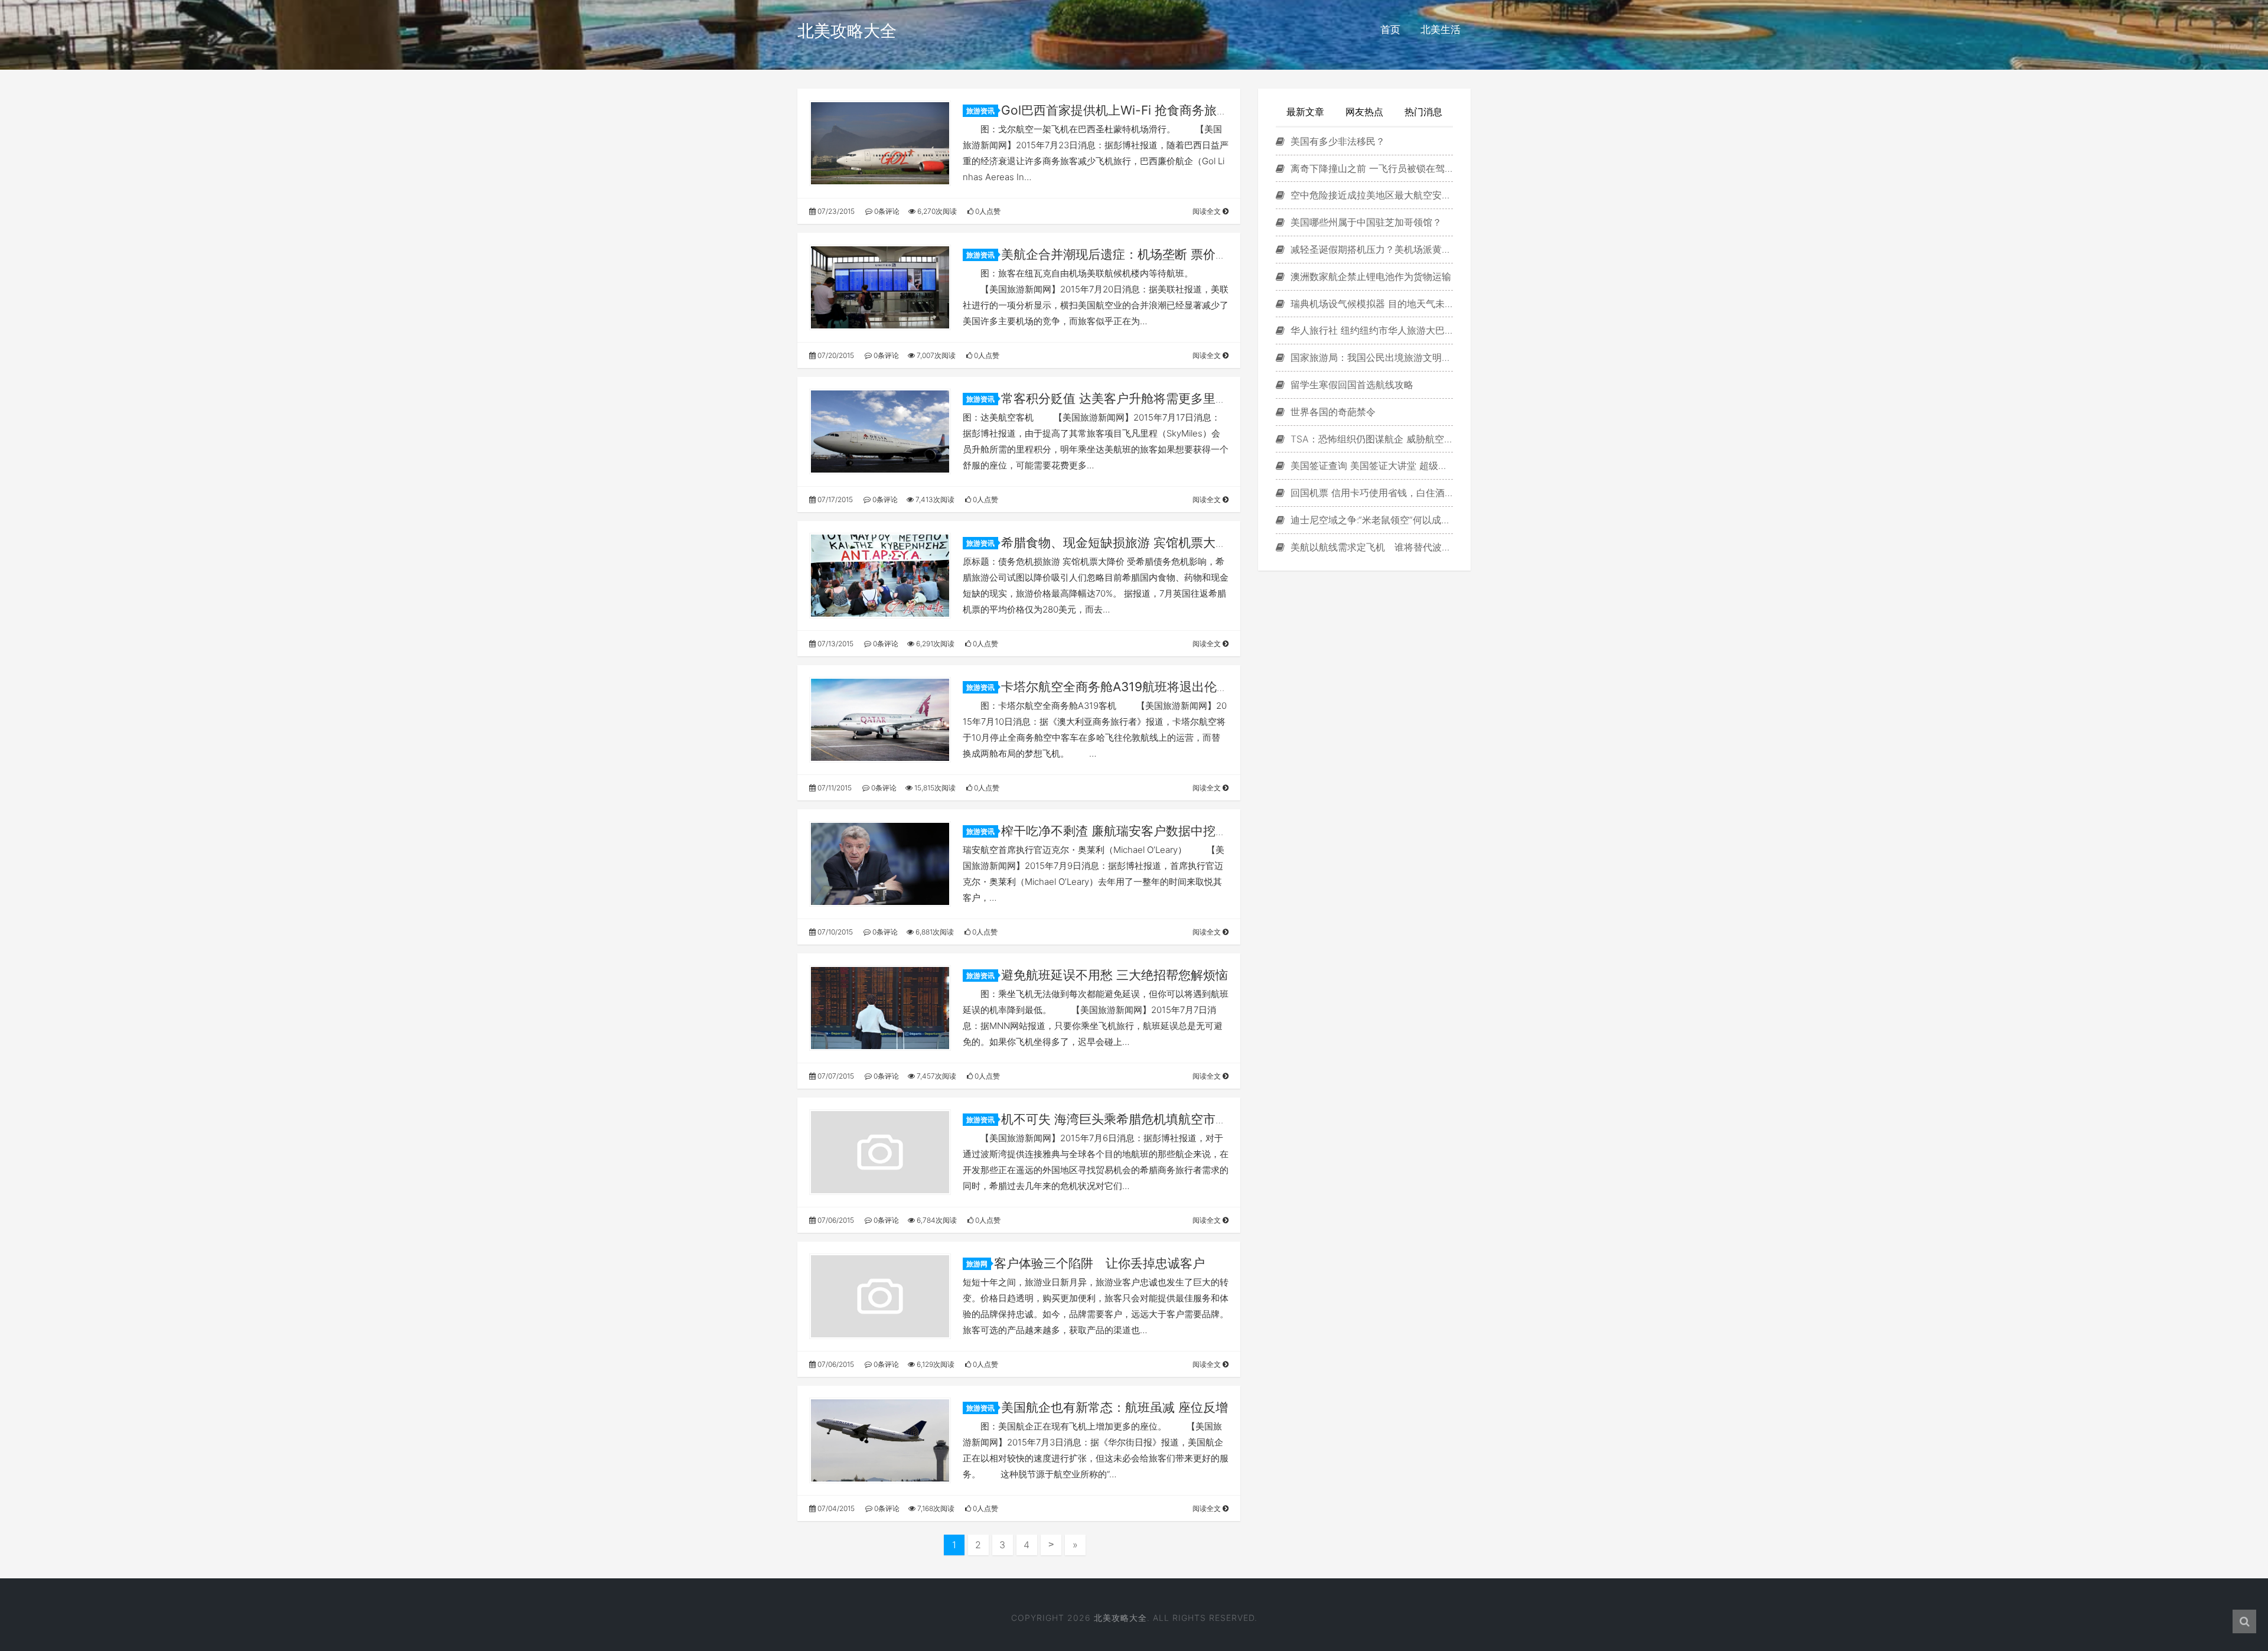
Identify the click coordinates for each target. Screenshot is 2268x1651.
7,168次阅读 (935, 1508)
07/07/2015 (835, 1076)
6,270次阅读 (936, 211)
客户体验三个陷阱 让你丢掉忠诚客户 (1099, 1263)
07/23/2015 (835, 211)
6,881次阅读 (934, 932)
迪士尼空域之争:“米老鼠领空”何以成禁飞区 (1370, 520)
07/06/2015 (835, 1220)
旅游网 (977, 1264)
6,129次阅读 (935, 1364)
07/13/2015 (835, 644)
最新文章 (1305, 112)
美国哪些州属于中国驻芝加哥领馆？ (1365, 222)
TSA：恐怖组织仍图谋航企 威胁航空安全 (1370, 439)
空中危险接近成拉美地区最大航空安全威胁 (1370, 195)
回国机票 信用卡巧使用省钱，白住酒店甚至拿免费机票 (1370, 493)
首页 (1390, 30)
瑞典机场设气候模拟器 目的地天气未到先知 (1370, 304)
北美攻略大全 (847, 31)
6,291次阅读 (934, 644)
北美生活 (1441, 30)
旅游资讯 (980, 111)
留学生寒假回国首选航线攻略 (1350, 385)
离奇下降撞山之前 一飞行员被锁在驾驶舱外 (1370, 168)
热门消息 (1423, 112)
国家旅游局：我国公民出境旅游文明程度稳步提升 (1370, 357)
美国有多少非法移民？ (1336, 141)
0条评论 (886, 211)
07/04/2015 (835, 1508)
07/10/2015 (834, 932)
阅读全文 (1208, 211)
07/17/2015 (834, 499)
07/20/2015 (835, 355)
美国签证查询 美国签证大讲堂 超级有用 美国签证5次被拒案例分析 (1370, 465)
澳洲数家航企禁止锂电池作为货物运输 (1369, 276)
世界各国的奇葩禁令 (1332, 412)
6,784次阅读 (936, 1220)
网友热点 (1364, 112)
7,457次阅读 (936, 1076)
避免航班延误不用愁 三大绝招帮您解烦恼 (1115, 975)
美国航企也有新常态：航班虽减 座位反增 (1115, 1407)
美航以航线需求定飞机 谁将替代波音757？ (1370, 547)
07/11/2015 (834, 788)
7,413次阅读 (934, 499)
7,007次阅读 (935, 355)
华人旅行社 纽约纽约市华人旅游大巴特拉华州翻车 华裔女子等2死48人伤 (1370, 330)
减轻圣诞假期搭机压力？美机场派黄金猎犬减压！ (1370, 249)
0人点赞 (987, 211)
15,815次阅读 (934, 788)
